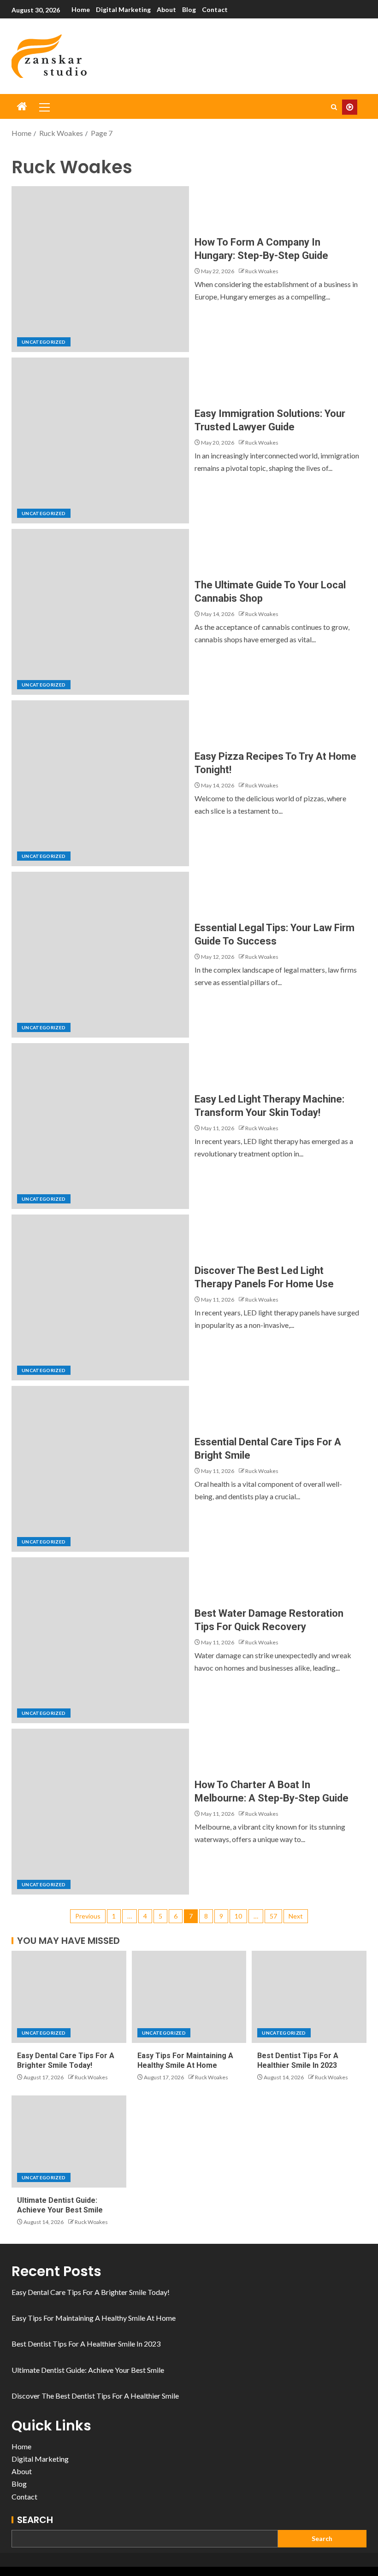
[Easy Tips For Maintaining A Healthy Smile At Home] (189, 1997)
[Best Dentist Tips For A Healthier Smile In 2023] (309, 1997)
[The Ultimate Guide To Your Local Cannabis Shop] (100, 612)
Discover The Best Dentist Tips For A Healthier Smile (95, 2396)
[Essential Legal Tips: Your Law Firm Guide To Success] (100, 955)
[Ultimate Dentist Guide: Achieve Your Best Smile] (69, 2142)
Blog (189, 9)
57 (273, 1916)
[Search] (334, 107)
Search (35, 2520)
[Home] (22, 107)
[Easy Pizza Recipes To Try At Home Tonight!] (100, 783)
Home (81, 9)
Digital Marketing (123, 9)
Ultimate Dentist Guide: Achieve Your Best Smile (88, 2370)
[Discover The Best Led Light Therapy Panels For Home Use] (100, 1297)
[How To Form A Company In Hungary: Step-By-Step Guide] (100, 269)
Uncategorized (44, 342)
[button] (44, 107)
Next (296, 1916)
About (166, 9)
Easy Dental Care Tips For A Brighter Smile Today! (91, 2292)
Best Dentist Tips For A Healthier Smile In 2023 (86, 2344)
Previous (88, 1916)
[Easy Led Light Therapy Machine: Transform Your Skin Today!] (100, 1126)
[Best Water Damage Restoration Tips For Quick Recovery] (100, 1640)
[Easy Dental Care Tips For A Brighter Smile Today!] (69, 1997)
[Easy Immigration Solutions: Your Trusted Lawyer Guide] (100, 440)
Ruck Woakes (262, 271)
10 (238, 1916)
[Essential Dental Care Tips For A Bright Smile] (100, 1469)
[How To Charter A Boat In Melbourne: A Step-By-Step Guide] (100, 1812)
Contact (215, 9)
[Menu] (44, 107)
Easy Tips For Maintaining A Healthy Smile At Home (94, 2318)
